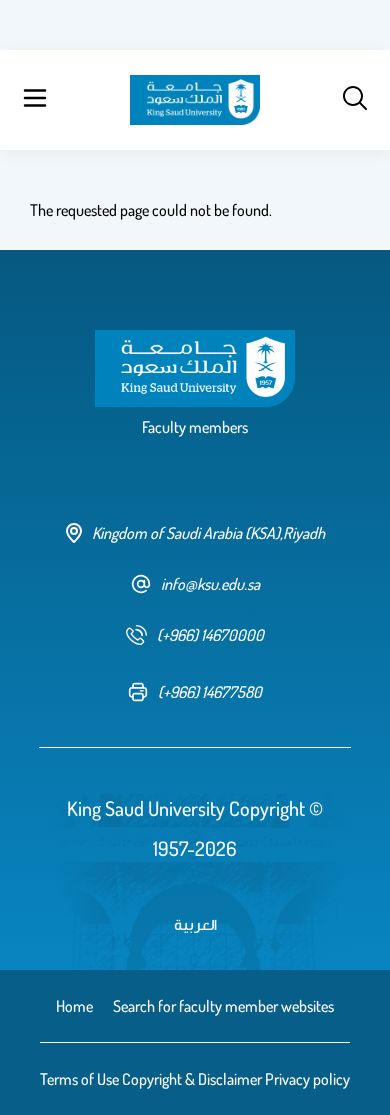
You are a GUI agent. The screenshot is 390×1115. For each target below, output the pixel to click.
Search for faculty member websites (223, 1006)
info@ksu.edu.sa (210, 584)
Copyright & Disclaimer (192, 1079)
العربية (195, 924)
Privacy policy (307, 1079)
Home (74, 1006)
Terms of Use (79, 1079)
